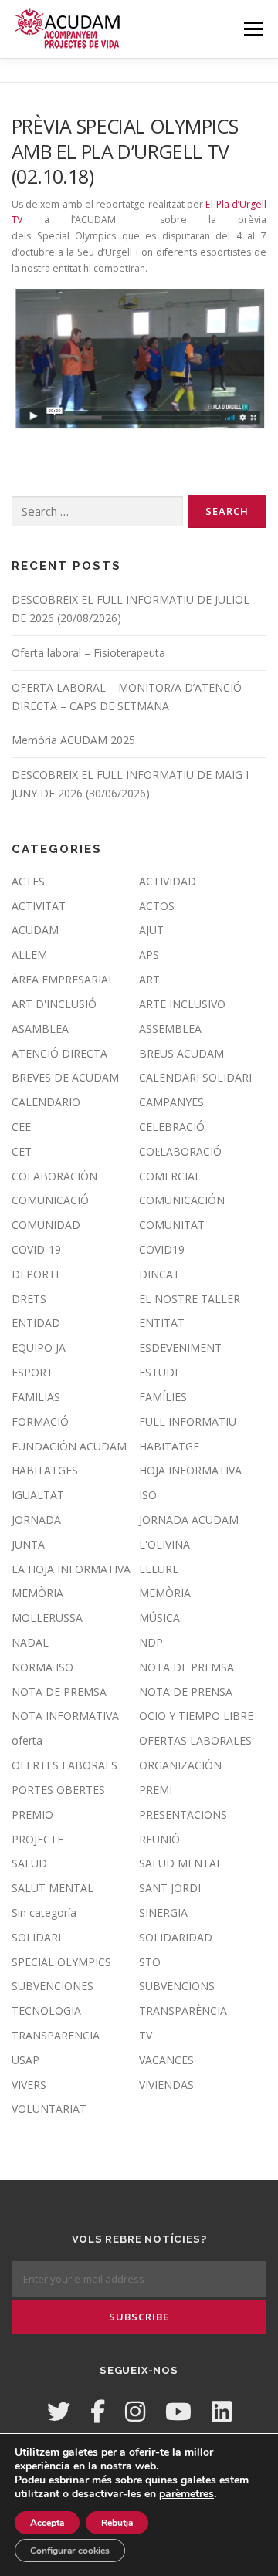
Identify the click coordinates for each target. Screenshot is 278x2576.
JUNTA (28, 1544)
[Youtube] (178, 2411)
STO (150, 1962)
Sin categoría (44, 1913)
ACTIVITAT (39, 906)
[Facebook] (98, 2411)
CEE (21, 1127)
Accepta (47, 2523)
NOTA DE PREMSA (186, 1667)
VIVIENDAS (166, 2085)
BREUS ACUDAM (181, 1053)
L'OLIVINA (164, 1544)
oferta (27, 1740)
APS (149, 955)
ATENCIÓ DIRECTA (59, 1053)
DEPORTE (37, 1274)
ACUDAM (35, 930)
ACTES (28, 881)
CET (22, 1151)
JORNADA (36, 1520)
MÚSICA (159, 1618)
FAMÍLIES (163, 1397)
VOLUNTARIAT (49, 2109)
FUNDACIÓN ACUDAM (69, 1446)
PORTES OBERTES (58, 1790)
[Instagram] (135, 2411)
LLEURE (159, 1569)
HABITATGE (169, 1446)
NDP (151, 1642)
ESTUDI (158, 1372)
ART (149, 979)
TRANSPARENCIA (56, 2035)
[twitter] (59, 2411)
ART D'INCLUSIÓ (54, 1004)
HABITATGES (45, 1470)
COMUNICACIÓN (182, 1200)
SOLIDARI (36, 1937)
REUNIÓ (159, 1839)
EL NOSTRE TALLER (190, 1299)
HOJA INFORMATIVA (190, 1470)
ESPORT (32, 1372)
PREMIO (32, 1814)
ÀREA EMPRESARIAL (63, 979)
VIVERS (29, 2085)
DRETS (29, 1299)
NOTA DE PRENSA (186, 1692)
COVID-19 (36, 1249)
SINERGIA (163, 1913)
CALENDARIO (46, 1102)
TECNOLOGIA (46, 2011)
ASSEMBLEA (170, 1029)
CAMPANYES (171, 1102)
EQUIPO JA (39, 1347)
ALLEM (29, 955)
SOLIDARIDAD (176, 1937)
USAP (25, 2060)
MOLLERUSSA (47, 1618)
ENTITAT (162, 1323)
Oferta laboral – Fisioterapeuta (88, 653)
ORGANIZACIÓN (180, 1765)
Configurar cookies (70, 2551)
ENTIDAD (36, 1323)
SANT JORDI (170, 1888)
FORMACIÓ (40, 1422)
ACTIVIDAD (168, 881)
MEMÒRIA (37, 1593)
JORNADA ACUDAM (189, 1520)
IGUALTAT (38, 1495)
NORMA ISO (42, 1667)
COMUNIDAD (46, 1225)
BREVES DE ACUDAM (65, 1077)
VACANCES (166, 2060)
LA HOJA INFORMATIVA (71, 1569)
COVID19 (162, 1249)
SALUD (29, 1863)
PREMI (156, 1790)
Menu (252, 29)
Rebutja (117, 2523)
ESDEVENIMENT (180, 1347)
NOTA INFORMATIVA (65, 1716)
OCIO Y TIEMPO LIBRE (196, 1716)
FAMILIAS (36, 1397)
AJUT (151, 930)
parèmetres (186, 2494)
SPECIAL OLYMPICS (61, 1962)
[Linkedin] (222, 2411)
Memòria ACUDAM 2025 (73, 740)
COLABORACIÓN (54, 1176)
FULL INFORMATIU (188, 1422)
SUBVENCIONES (53, 1986)
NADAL (30, 1642)
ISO (148, 1495)
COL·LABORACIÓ (180, 1151)
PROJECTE (37, 1839)
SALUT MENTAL (53, 1888)
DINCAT (159, 1274)
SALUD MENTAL (181, 1863)
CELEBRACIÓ (172, 1127)
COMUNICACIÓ (50, 1200)
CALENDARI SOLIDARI (195, 1077)
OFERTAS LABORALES (195, 1740)
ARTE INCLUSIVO (182, 1004)
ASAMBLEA (40, 1029)
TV (146, 2035)
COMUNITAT (172, 1225)
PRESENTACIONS (183, 1814)
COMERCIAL (170, 1176)
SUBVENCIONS (177, 1986)
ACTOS (157, 906)
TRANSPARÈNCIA (183, 2011)
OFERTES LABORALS (64, 1765)
